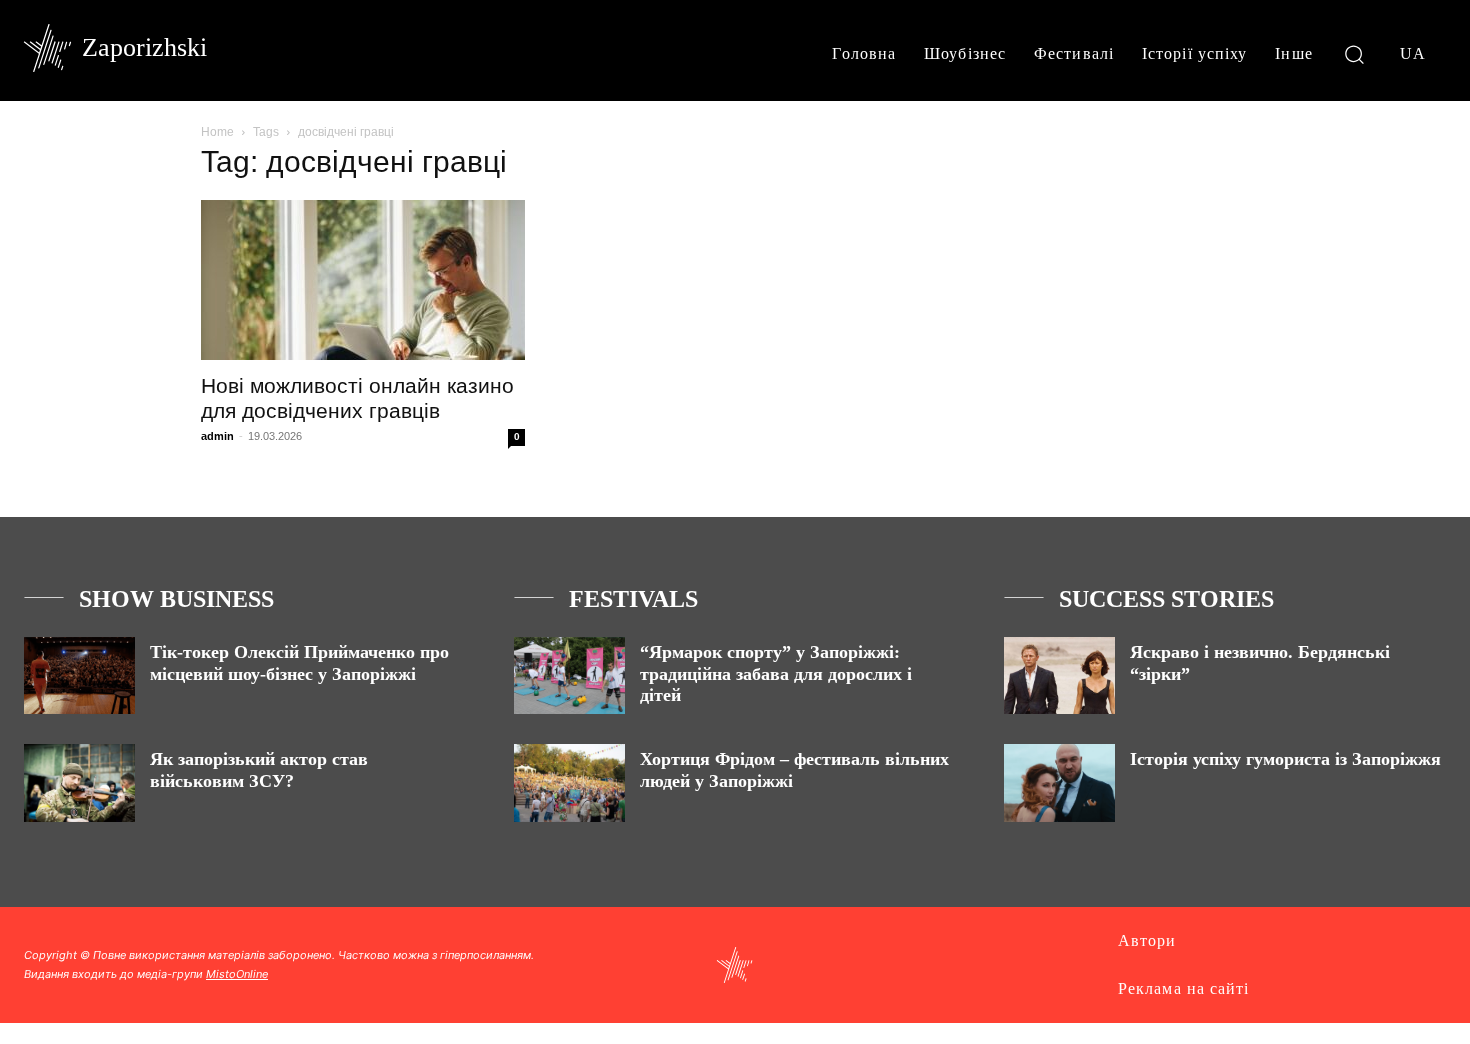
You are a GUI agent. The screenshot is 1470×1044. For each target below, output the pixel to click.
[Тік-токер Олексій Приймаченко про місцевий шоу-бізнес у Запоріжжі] (79, 675)
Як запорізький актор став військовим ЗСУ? (259, 770)
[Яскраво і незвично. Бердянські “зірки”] (1059, 675)
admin (217, 436)
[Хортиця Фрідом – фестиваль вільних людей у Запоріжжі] (569, 782)
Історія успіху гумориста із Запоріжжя (1285, 759)
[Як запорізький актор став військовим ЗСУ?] (79, 782)
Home (217, 132)
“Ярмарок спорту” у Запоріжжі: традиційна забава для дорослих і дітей (776, 673)
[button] (1354, 53)
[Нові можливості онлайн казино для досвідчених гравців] (363, 280)
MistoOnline (237, 974)
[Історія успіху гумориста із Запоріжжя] (1059, 782)
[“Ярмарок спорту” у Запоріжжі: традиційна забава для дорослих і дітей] (569, 675)
